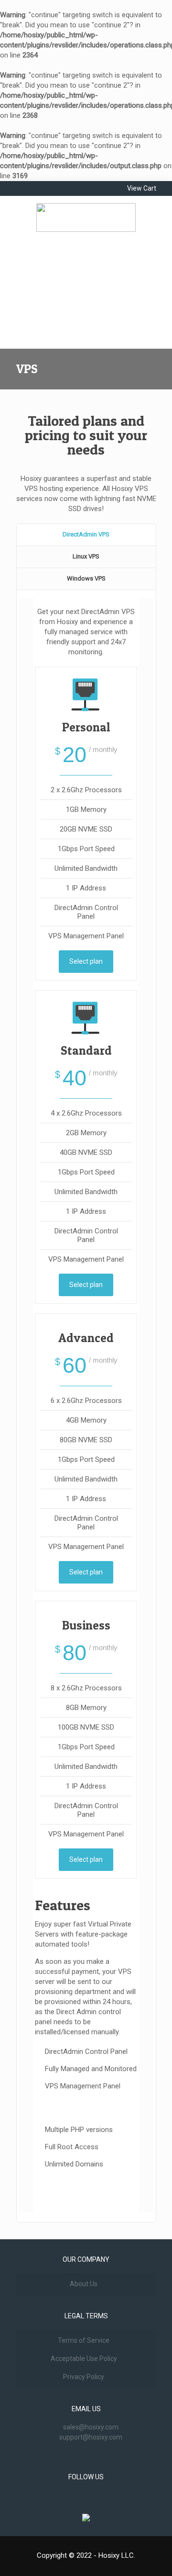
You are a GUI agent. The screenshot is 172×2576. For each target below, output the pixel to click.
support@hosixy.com (91, 2437)
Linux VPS (86, 556)
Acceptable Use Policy (84, 2359)
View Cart (142, 188)
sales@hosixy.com (91, 2427)
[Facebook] (22, 186)
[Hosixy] (86, 217)
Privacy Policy (84, 2377)
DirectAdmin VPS (86, 534)
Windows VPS (86, 578)
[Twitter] (37, 186)
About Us (84, 2284)
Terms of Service (84, 2340)
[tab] (86, 535)
